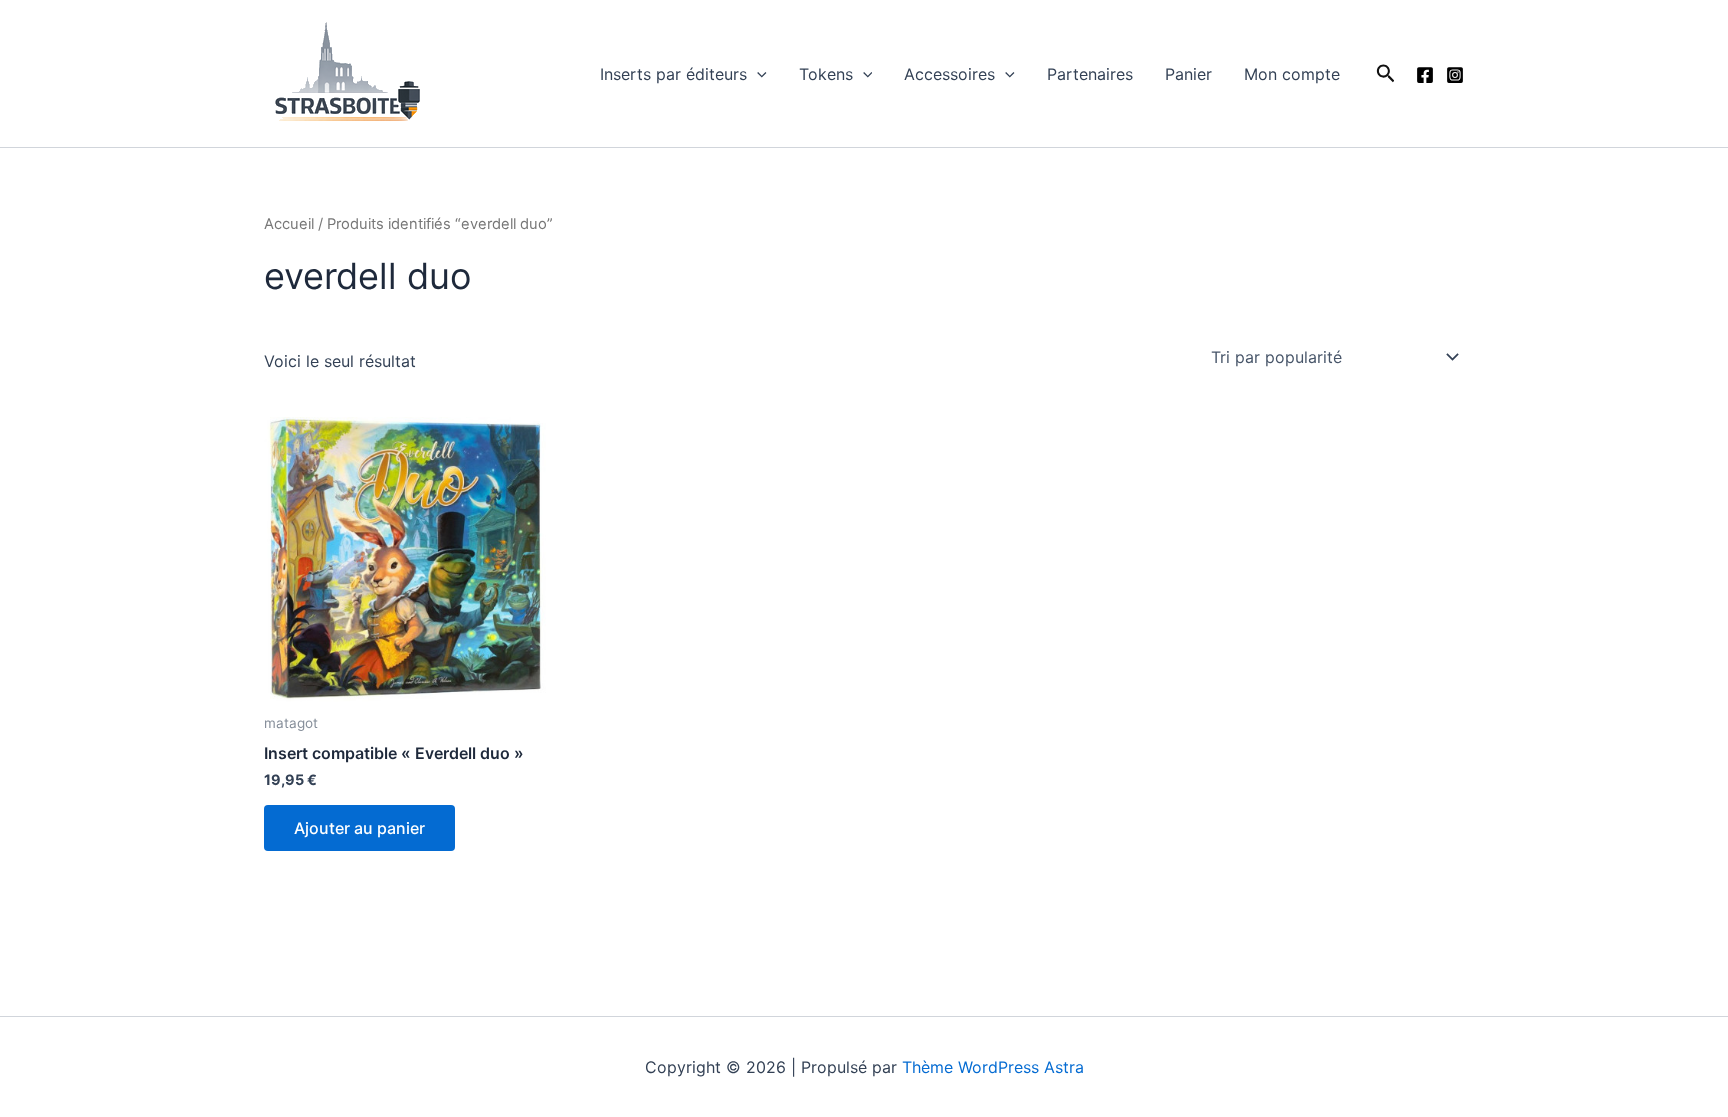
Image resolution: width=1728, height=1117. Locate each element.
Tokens (826, 74)
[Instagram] (1455, 75)
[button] (757, 74)
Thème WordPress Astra (993, 1067)
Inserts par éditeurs (673, 74)
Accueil (289, 224)
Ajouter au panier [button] (359, 828)
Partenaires (1090, 74)
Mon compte (1292, 74)
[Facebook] (1425, 75)
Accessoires (949, 74)
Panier (1188, 74)
